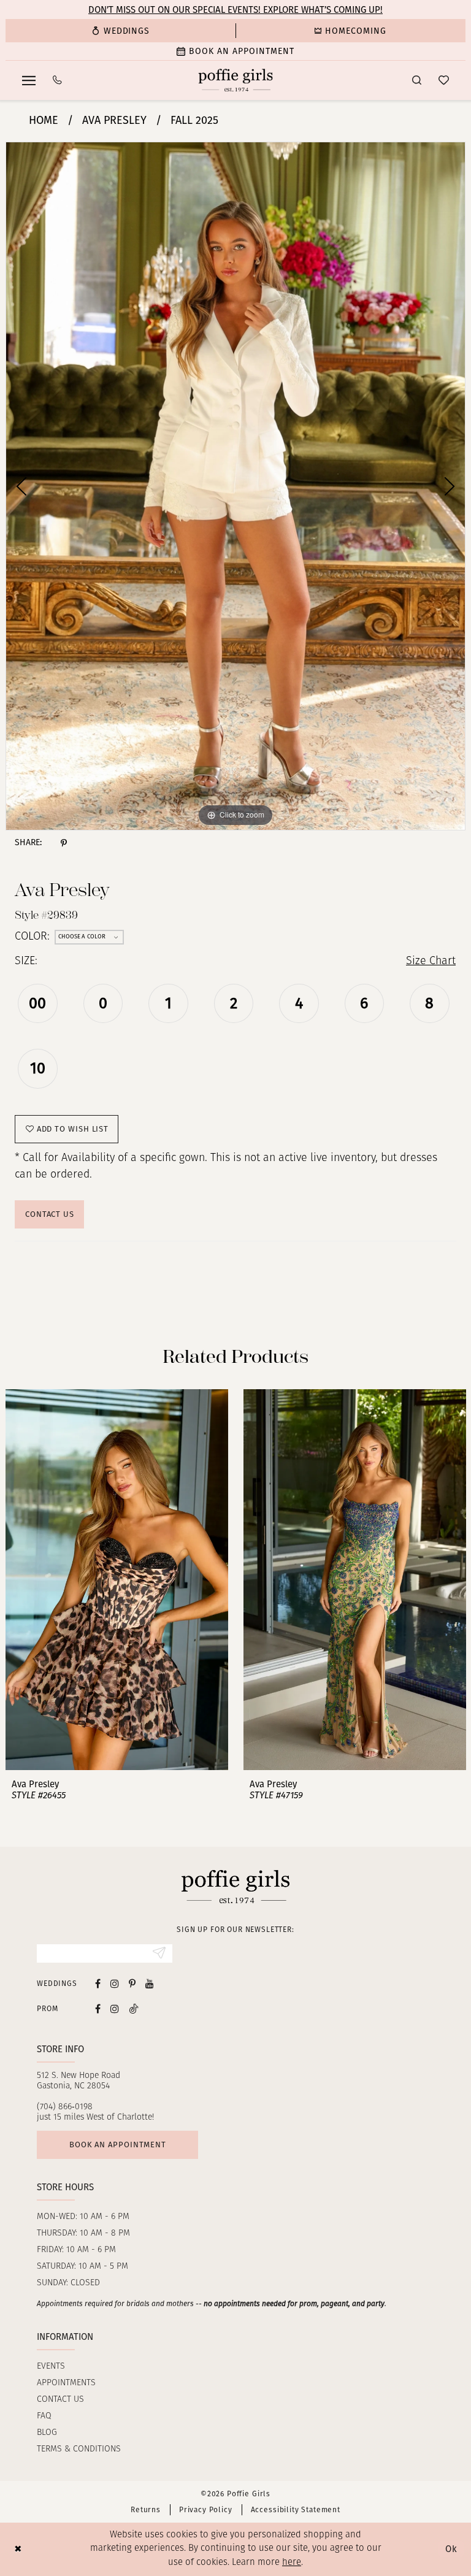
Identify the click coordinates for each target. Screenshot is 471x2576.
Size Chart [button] (431, 962)
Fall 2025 (194, 120)
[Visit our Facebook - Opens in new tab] (98, 1983)
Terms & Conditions (79, 2449)
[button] (29, 80)
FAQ (44, 2416)
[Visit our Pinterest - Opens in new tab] (132, 1983)
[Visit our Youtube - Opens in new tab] (150, 1983)
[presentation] (117, 1580)
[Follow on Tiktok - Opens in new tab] (134, 2008)
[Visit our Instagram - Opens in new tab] (115, 1983)
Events (51, 2367)
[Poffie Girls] (236, 80)
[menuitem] (121, 31)
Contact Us (50, 1214)
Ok (451, 2549)
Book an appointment (118, 2145)
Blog (47, 2433)
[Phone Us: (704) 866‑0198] (57, 80)
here (292, 2563)
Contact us (60, 2400)
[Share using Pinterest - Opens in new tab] (64, 843)
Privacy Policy (206, 2510)
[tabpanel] (235, 486)
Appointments (66, 2383)
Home (44, 120)
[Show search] (417, 80)
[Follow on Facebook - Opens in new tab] (98, 2008)
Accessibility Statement (296, 2510)
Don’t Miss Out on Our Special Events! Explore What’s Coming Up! (235, 10)
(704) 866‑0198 (65, 2107)
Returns (146, 2510)
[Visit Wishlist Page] (444, 80)
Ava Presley (114, 120)
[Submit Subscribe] (159, 1953)
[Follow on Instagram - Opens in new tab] (115, 2008)
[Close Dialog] (18, 2549)
